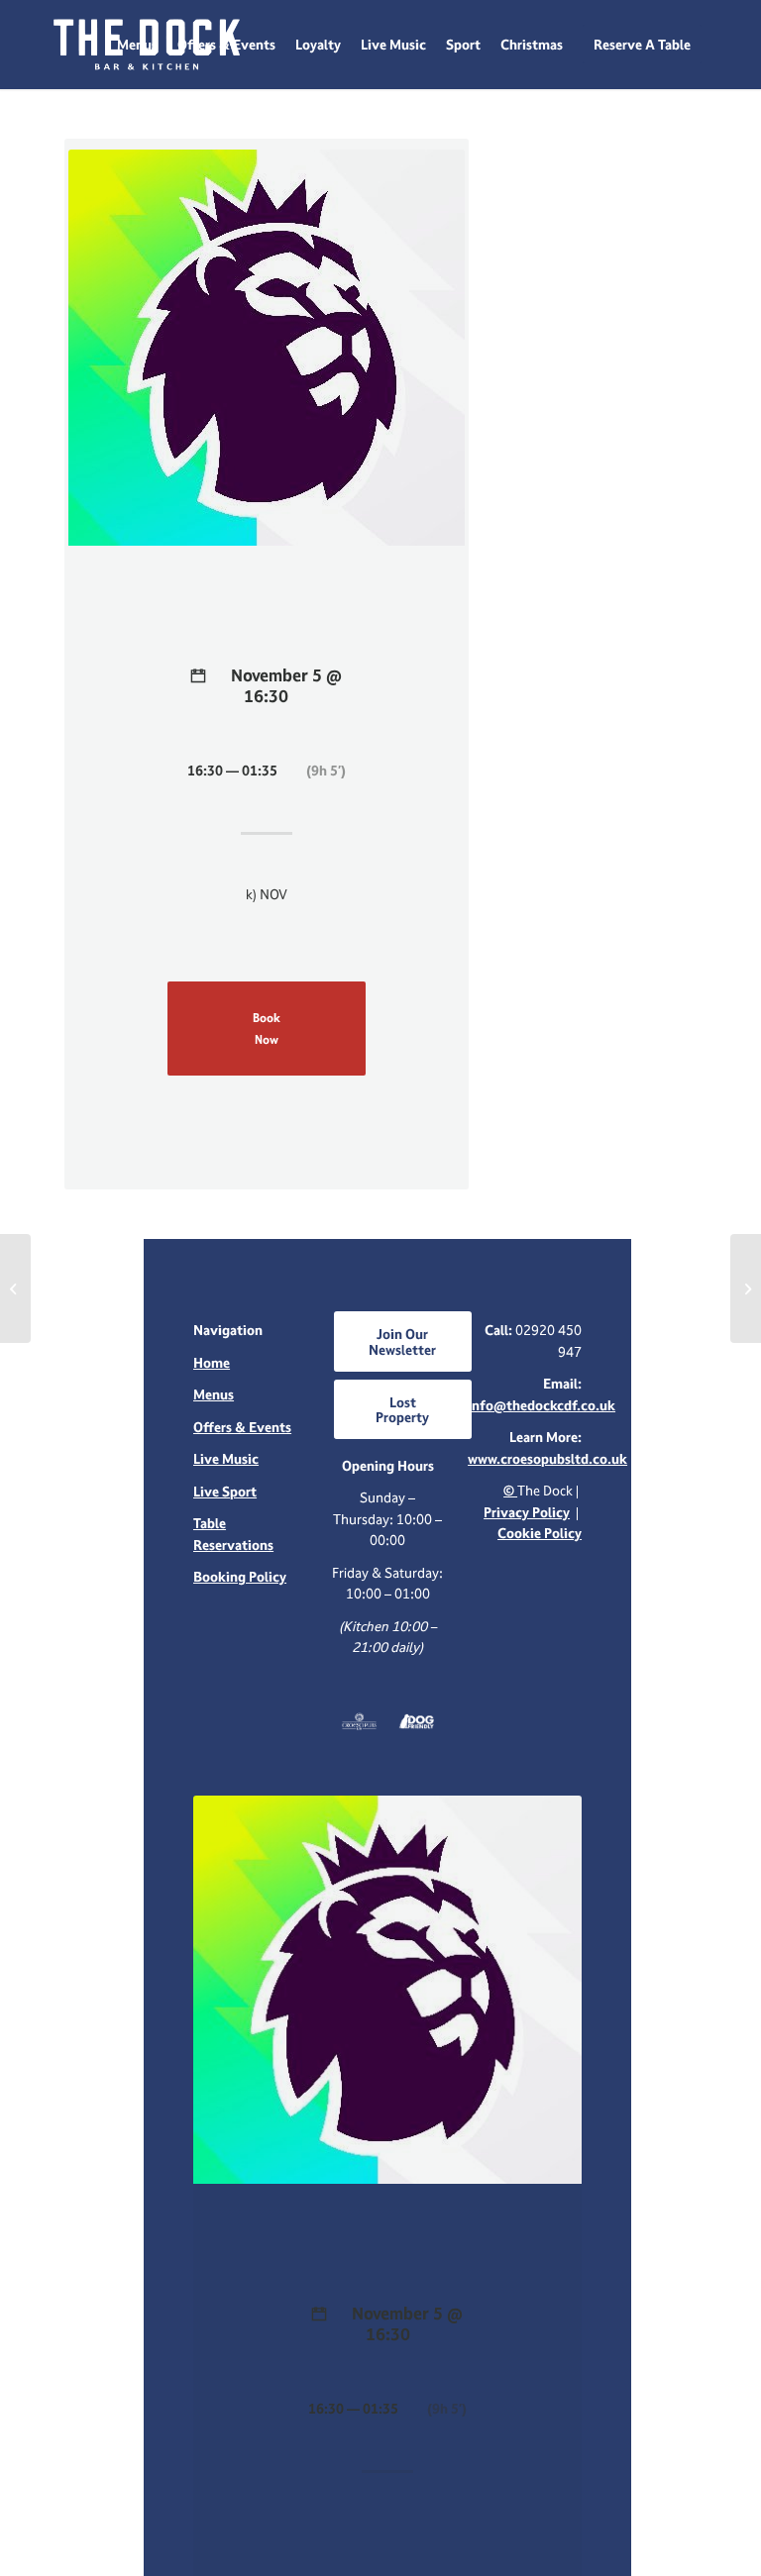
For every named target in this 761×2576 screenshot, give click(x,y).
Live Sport (225, 1491)
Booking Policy (240, 1576)
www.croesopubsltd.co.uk (547, 1458)
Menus (214, 1394)
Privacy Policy (527, 1512)
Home (212, 1362)
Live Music (226, 1458)
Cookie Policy (540, 1533)
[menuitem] (137, 45)
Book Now (267, 1028)
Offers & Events (242, 1427)
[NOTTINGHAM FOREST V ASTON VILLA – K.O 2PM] (15, 1288)
